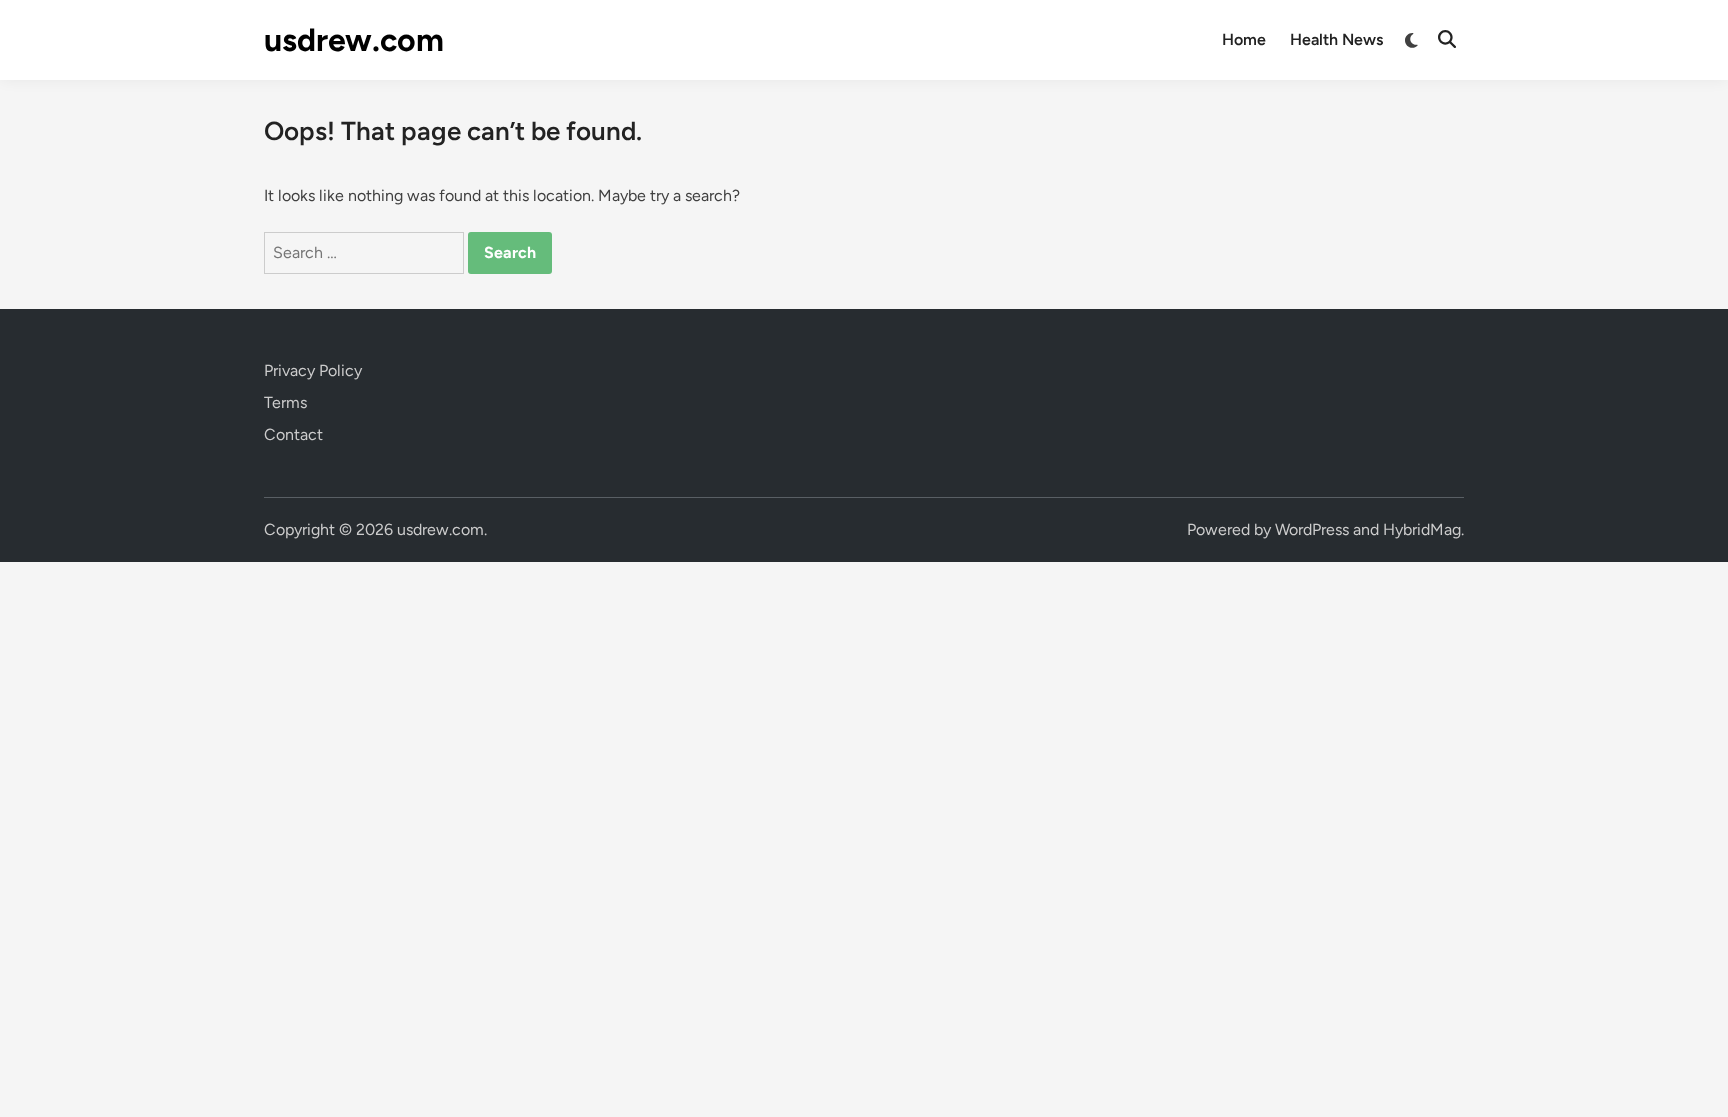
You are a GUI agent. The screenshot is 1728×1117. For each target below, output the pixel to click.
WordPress (1312, 529)
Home (1244, 39)
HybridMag (1422, 529)
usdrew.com (354, 40)
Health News (1336, 39)
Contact (293, 434)
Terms (285, 402)
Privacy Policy (313, 370)
